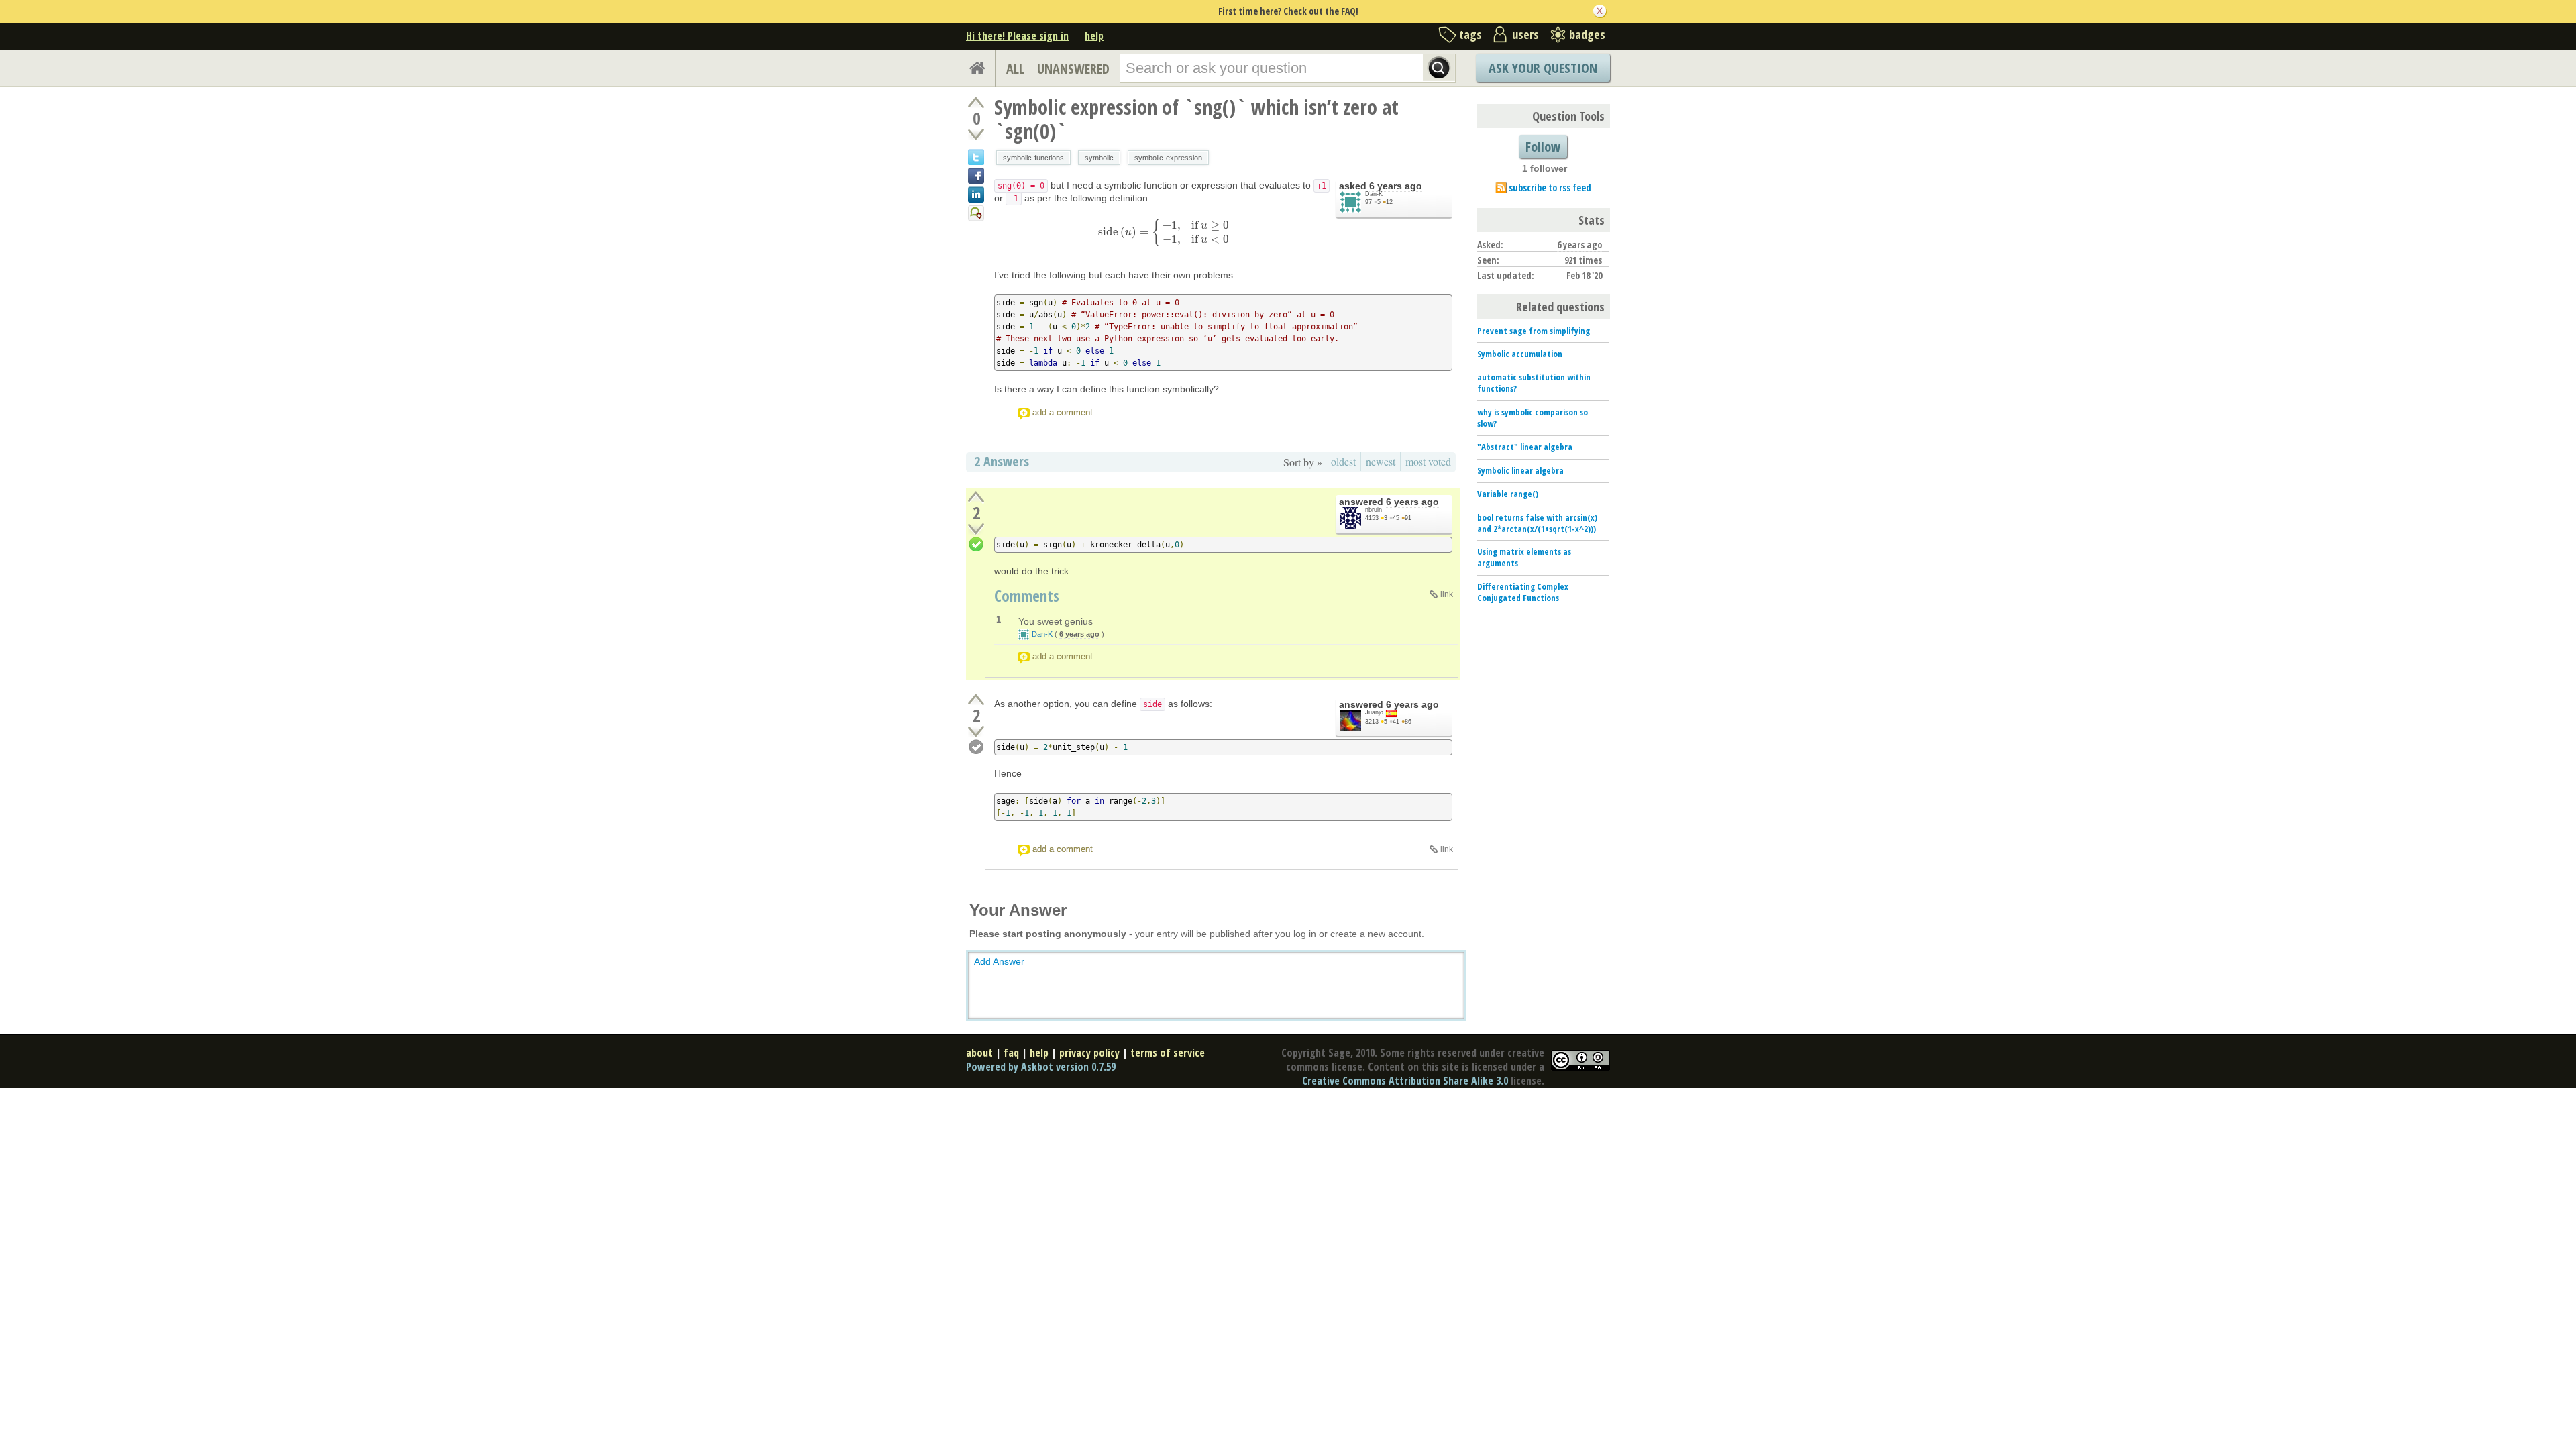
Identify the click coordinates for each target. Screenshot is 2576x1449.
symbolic (1099, 158)
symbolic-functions (1033, 158)
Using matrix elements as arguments (1524, 557)
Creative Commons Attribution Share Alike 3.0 (1405, 1081)
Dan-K (1374, 194)
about (979, 1053)
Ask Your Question (1543, 68)
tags (1470, 34)
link (1447, 594)
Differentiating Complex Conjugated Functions (1523, 592)
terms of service (1168, 1053)
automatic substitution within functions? (1534, 383)
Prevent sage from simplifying (1534, 331)
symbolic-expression (1168, 158)
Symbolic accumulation (1520, 354)
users (1525, 34)
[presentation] (1164, 232)
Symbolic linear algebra (1520, 470)
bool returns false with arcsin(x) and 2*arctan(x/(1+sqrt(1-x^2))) (1537, 523)
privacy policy (1089, 1053)
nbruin (1374, 510)
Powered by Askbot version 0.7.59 (1041, 1067)
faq (1011, 1053)
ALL (1015, 69)
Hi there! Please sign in (1017, 36)
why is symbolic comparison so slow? (1533, 418)
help (1094, 36)
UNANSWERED (1073, 69)
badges (1587, 34)
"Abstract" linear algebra (1525, 447)
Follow (1543, 147)
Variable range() (1508, 494)
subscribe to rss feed (1550, 187)
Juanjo (1374, 712)
